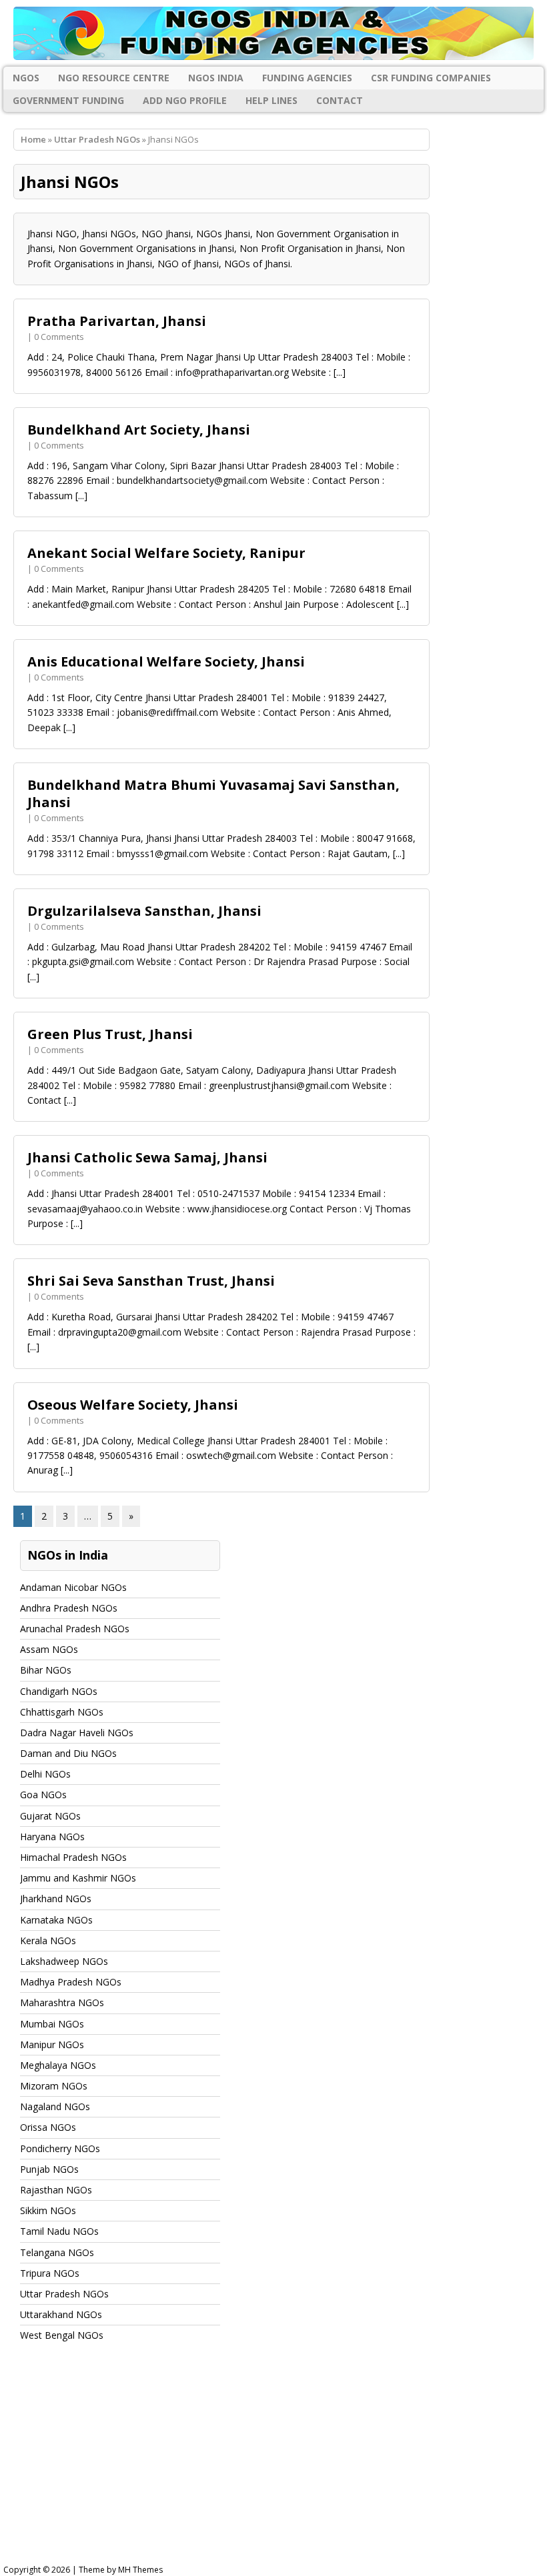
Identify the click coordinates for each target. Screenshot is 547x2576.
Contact (340, 100)
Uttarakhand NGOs (61, 2314)
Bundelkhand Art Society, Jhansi (139, 430)
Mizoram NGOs (54, 2086)
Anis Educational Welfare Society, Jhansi (166, 661)
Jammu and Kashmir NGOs (78, 1878)
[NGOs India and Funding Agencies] (273, 33)
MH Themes (140, 2570)
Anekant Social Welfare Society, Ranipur (166, 553)
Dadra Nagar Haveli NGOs (77, 1733)
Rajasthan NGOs (56, 2190)
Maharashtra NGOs (62, 2002)
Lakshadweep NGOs (64, 1961)
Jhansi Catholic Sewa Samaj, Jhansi (147, 1157)
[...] (340, 372)
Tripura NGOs (50, 2273)
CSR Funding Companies (431, 78)
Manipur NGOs (52, 2044)
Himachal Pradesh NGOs (73, 1857)
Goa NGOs (43, 1795)
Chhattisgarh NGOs (62, 1712)
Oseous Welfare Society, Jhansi (133, 1405)
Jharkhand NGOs (56, 1899)
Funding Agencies (307, 78)
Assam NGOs (49, 1649)
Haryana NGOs (52, 1837)
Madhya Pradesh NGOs (71, 1982)
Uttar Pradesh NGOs (97, 139)
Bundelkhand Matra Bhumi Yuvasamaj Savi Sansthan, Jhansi (213, 793)
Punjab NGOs (49, 2169)
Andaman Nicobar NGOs (73, 1587)
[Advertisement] (273, 2466)
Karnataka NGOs (56, 1920)
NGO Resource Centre (114, 78)
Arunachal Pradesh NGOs (75, 1629)
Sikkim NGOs (48, 2210)
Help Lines (271, 100)
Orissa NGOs (48, 2127)
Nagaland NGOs (55, 2106)
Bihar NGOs (46, 1670)
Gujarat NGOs (50, 1816)
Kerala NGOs (48, 1940)
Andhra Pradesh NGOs (69, 1608)
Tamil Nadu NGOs (59, 2231)
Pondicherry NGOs (60, 2148)
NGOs (26, 78)
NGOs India (216, 78)
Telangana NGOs (57, 2252)
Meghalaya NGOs (58, 2065)
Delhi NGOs (45, 1774)
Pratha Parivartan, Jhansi (117, 321)
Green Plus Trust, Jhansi (110, 1034)
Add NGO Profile (185, 100)
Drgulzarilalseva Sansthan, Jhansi (144, 911)
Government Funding (68, 100)
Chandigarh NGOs (59, 1691)
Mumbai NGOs (52, 2024)
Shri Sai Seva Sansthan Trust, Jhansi (151, 1281)
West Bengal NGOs (62, 2335)
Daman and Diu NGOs (68, 1753)
